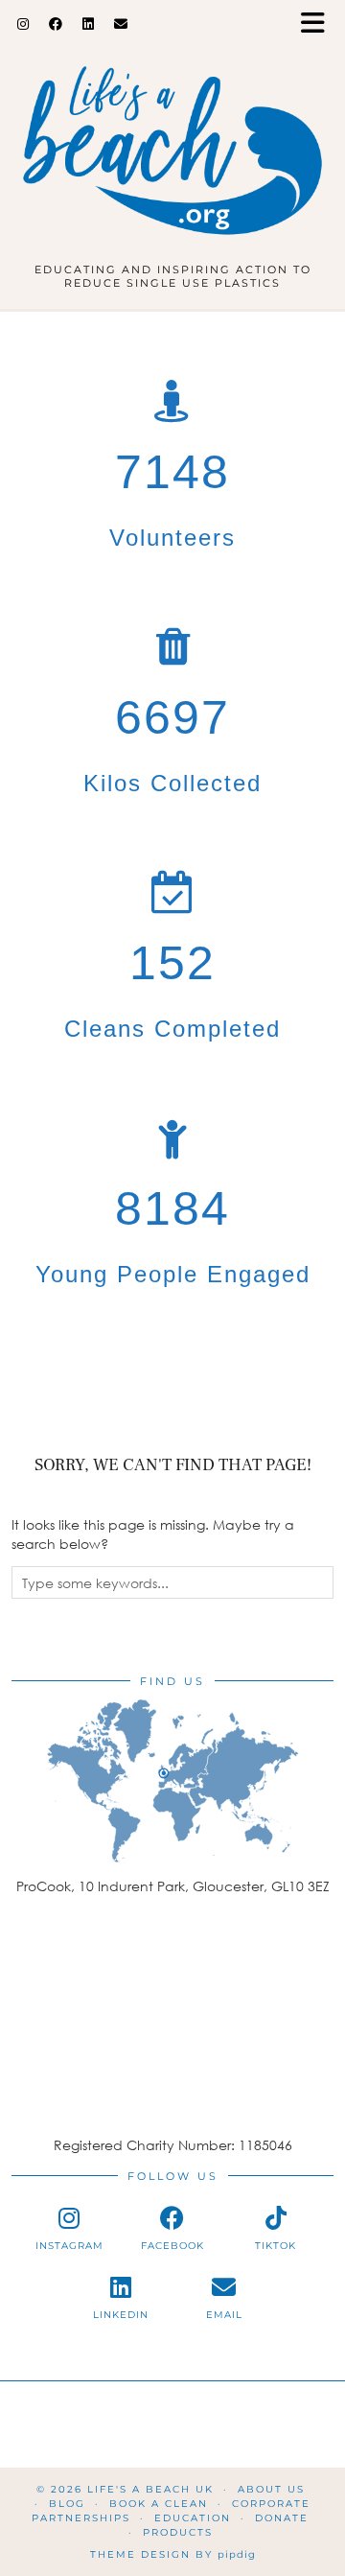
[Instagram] (23, 24)
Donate (282, 2518)
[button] (319, 24)
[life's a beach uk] (172, 139)
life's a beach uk (150, 2489)
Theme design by (173, 2554)
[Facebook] (56, 24)
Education (193, 2518)
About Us (271, 2489)
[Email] (121, 24)
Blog (67, 2504)
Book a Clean (159, 2504)
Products (178, 2532)
